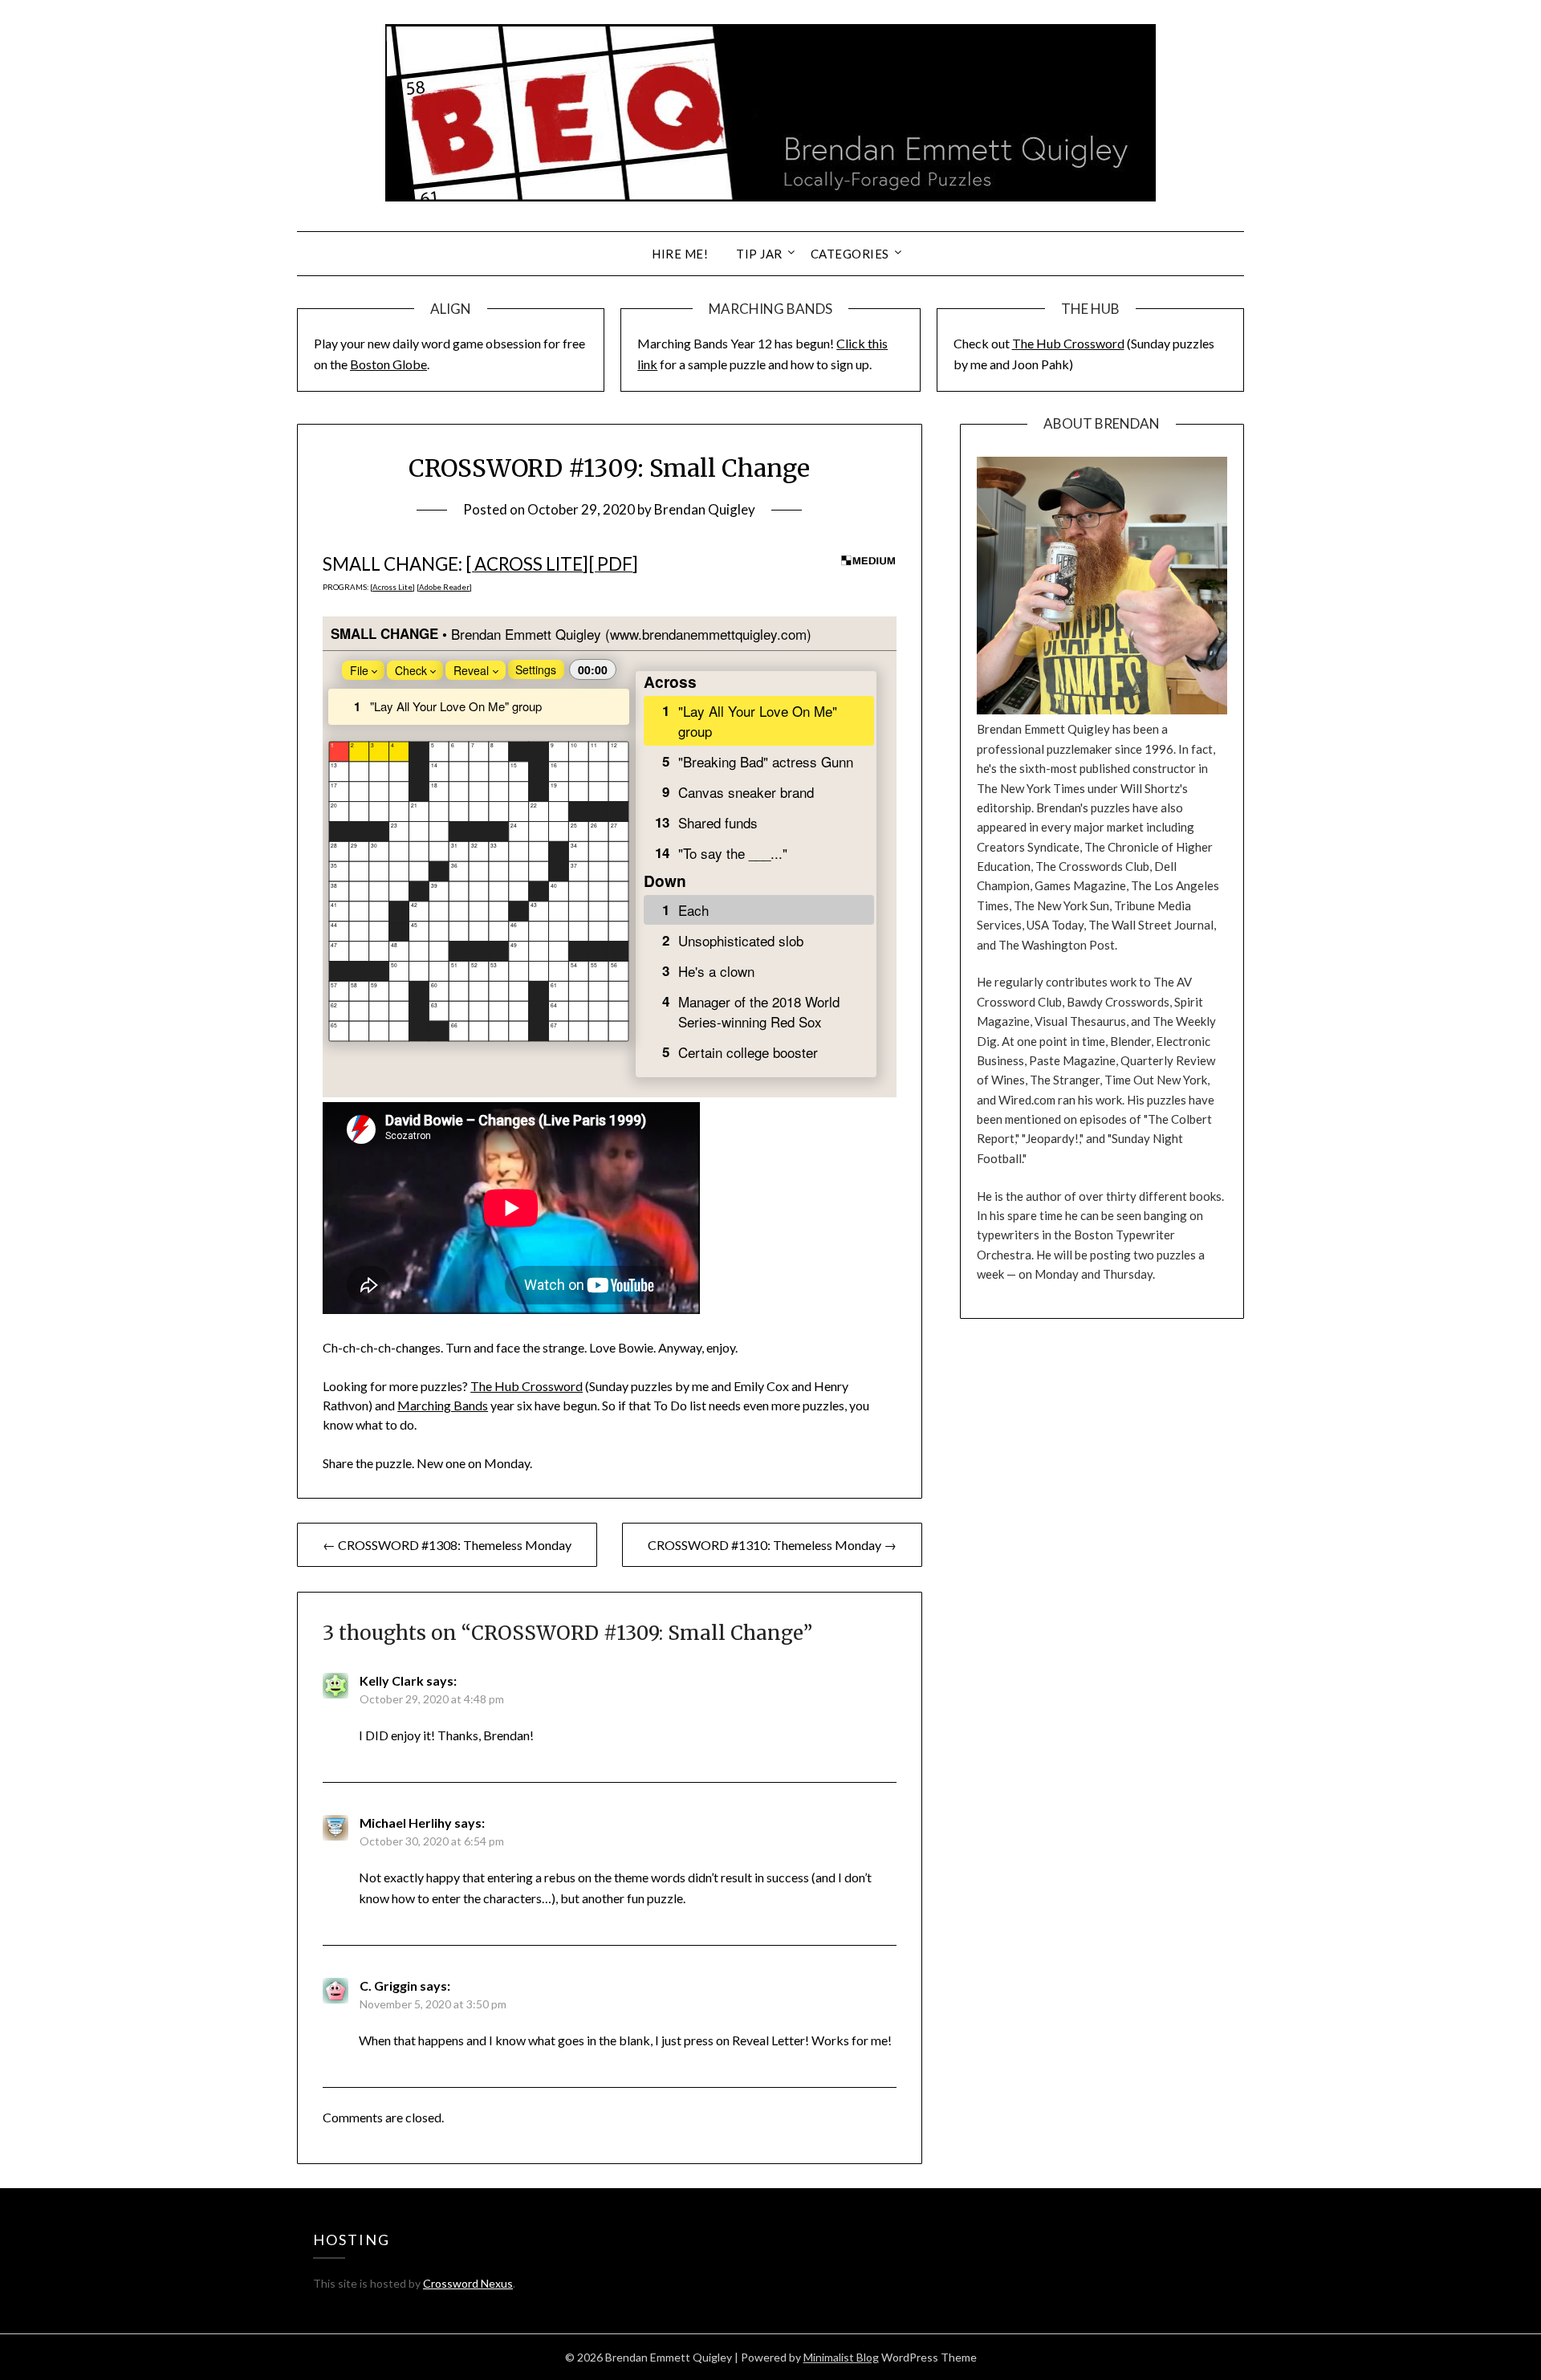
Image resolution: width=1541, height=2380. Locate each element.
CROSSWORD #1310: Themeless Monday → (772, 1545)
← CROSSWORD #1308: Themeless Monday (447, 1545)
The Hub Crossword (1068, 343)
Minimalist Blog (841, 2357)
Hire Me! (680, 254)
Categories (850, 254)
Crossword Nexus (468, 2283)
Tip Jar (759, 254)
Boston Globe (388, 364)
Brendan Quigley (705, 509)
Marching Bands (443, 1405)
